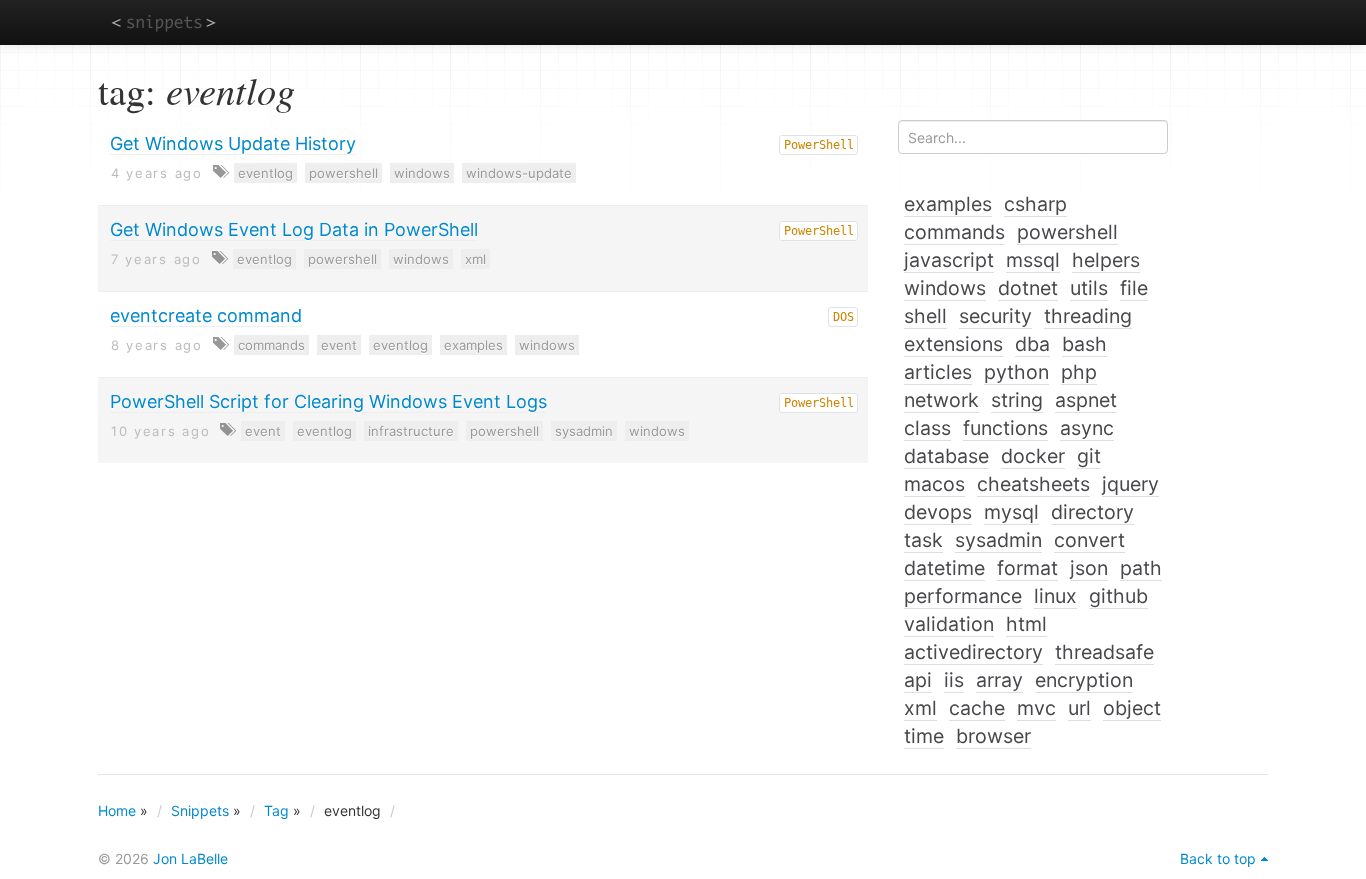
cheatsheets (1033, 484)
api (918, 680)
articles (938, 372)
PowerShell (819, 145)
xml (475, 259)
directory (1092, 512)
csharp (1035, 204)
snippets (163, 21)
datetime (944, 568)
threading (1088, 316)
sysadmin (584, 431)
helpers (1106, 260)
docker (1033, 456)
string (1017, 400)
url (1079, 708)
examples (473, 345)
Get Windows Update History (233, 143)
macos (934, 484)
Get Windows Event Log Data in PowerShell (294, 229)
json (1089, 568)
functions (1005, 428)
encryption (1084, 680)
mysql (1011, 512)
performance (963, 596)
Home (117, 810)
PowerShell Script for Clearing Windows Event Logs (328, 401)
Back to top (1218, 858)
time (924, 736)
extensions (953, 344)
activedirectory (973, 652)
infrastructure (411, 431)
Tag (276, 810)
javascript (949, 260)
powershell (343, 173)
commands (271, 345)
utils (1089, 288)
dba (1032, 344)
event (339, 345)
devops (938, 512)
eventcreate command (206, 315)
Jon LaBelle (190, 858)
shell (925, 316)
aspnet (1086, 400)
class (927, 428)
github (1118, 596)
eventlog (265, 173)
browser (993, 736)
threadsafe (1104, 652)
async (1087, 428)
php (1079, 372)
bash (1084, 344)
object (1132, 708)
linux (1055, 596)
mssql (1033, 260)
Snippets (200, 810)
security (995, 316)
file (1134, 288)
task (923, 540)
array (999, 680)
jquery (1130, 484)
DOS (843, 317)
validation (949, 624)
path (1141, 568)
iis (954, 680)
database (946, 456)
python (1016, 372)
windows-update (519, 173)
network (941, 400)
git (1089, 456)
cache (977, 708)
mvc (1036, 708)
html (1026, 624)
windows (422, 173)
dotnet (1028, 288)
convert (1089, 540)
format (1027, 568)
